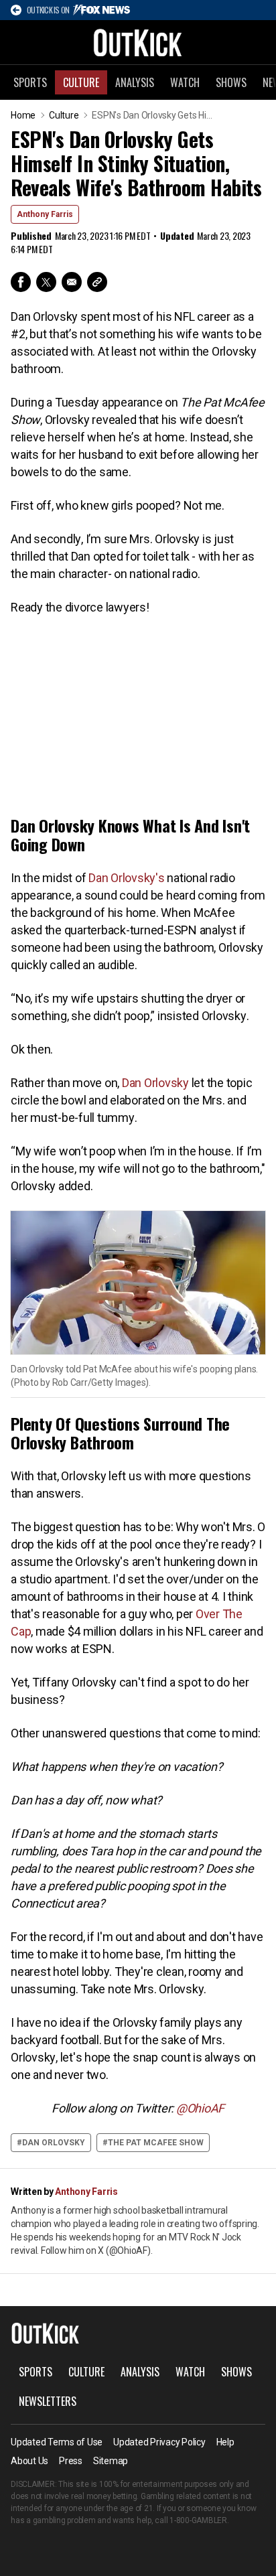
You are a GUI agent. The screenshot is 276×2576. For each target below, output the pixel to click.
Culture (81, 82)
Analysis (135, 82)
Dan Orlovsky (155, 1083)
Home (23, 115)
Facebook (21, 282)
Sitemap (111, 2461)
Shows (231, 82)
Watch (185, 82)
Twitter (46, 282)
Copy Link (97, 282)
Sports (30, 82)
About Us (29, 2461)
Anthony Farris (45, 214)
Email (72, 282)
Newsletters (48, 2401)
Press (71, 2461)
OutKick (138, 42)
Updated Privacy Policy (159, 2442)
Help (225, 2442)
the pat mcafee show (156, 2143)
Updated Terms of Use (57, 2442)
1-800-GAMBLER (198, 2520)
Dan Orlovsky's (126, 878)
